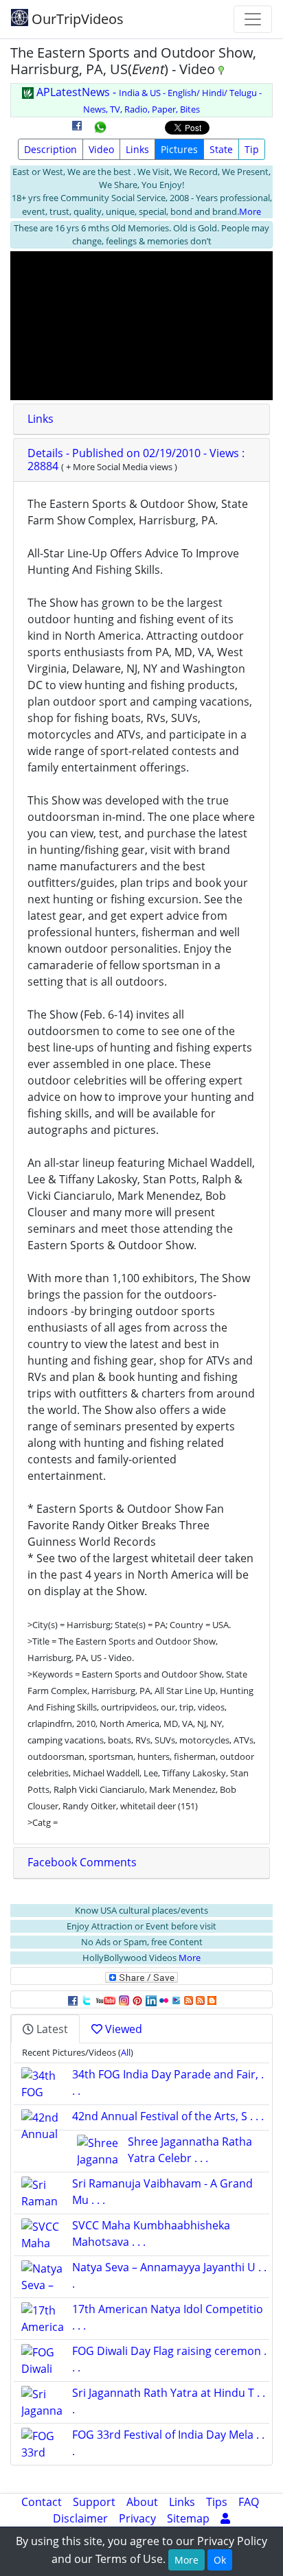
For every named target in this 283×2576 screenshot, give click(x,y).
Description (50, 149)
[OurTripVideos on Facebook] (73, 1999)
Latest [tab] (51, 2029)
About (142, 2502)
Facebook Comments (82, 1862)
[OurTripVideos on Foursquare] (176, 1999)
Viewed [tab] (122, 2029)
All (126, 2052)
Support (94, 2502)
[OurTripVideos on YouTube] (105, 1999)
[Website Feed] (189, 1999)
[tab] (141, 419)
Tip (252, 149)
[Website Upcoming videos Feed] (200, 1999)
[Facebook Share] (77, 130)
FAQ (249, 2502)
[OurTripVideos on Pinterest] (137, 1999)
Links (137, 149)
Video (101, 149)
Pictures (179, 149)
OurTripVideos (76, 19)
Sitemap (188, 2518)
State (221, 149)
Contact (42, 2502)
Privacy (137, 2518)
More (250, 211)
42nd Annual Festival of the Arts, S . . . (168, 2116)
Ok (220, 2560)
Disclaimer (80, 2518)
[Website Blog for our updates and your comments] (212, 1999)
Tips (217, 2502)
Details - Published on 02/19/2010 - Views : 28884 (136, 460)
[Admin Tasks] (225, 2518)
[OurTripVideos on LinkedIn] (151, 1999)
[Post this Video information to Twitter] (87, 1999)
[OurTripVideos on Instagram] (124, 1999)
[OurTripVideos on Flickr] (164, 1999)
